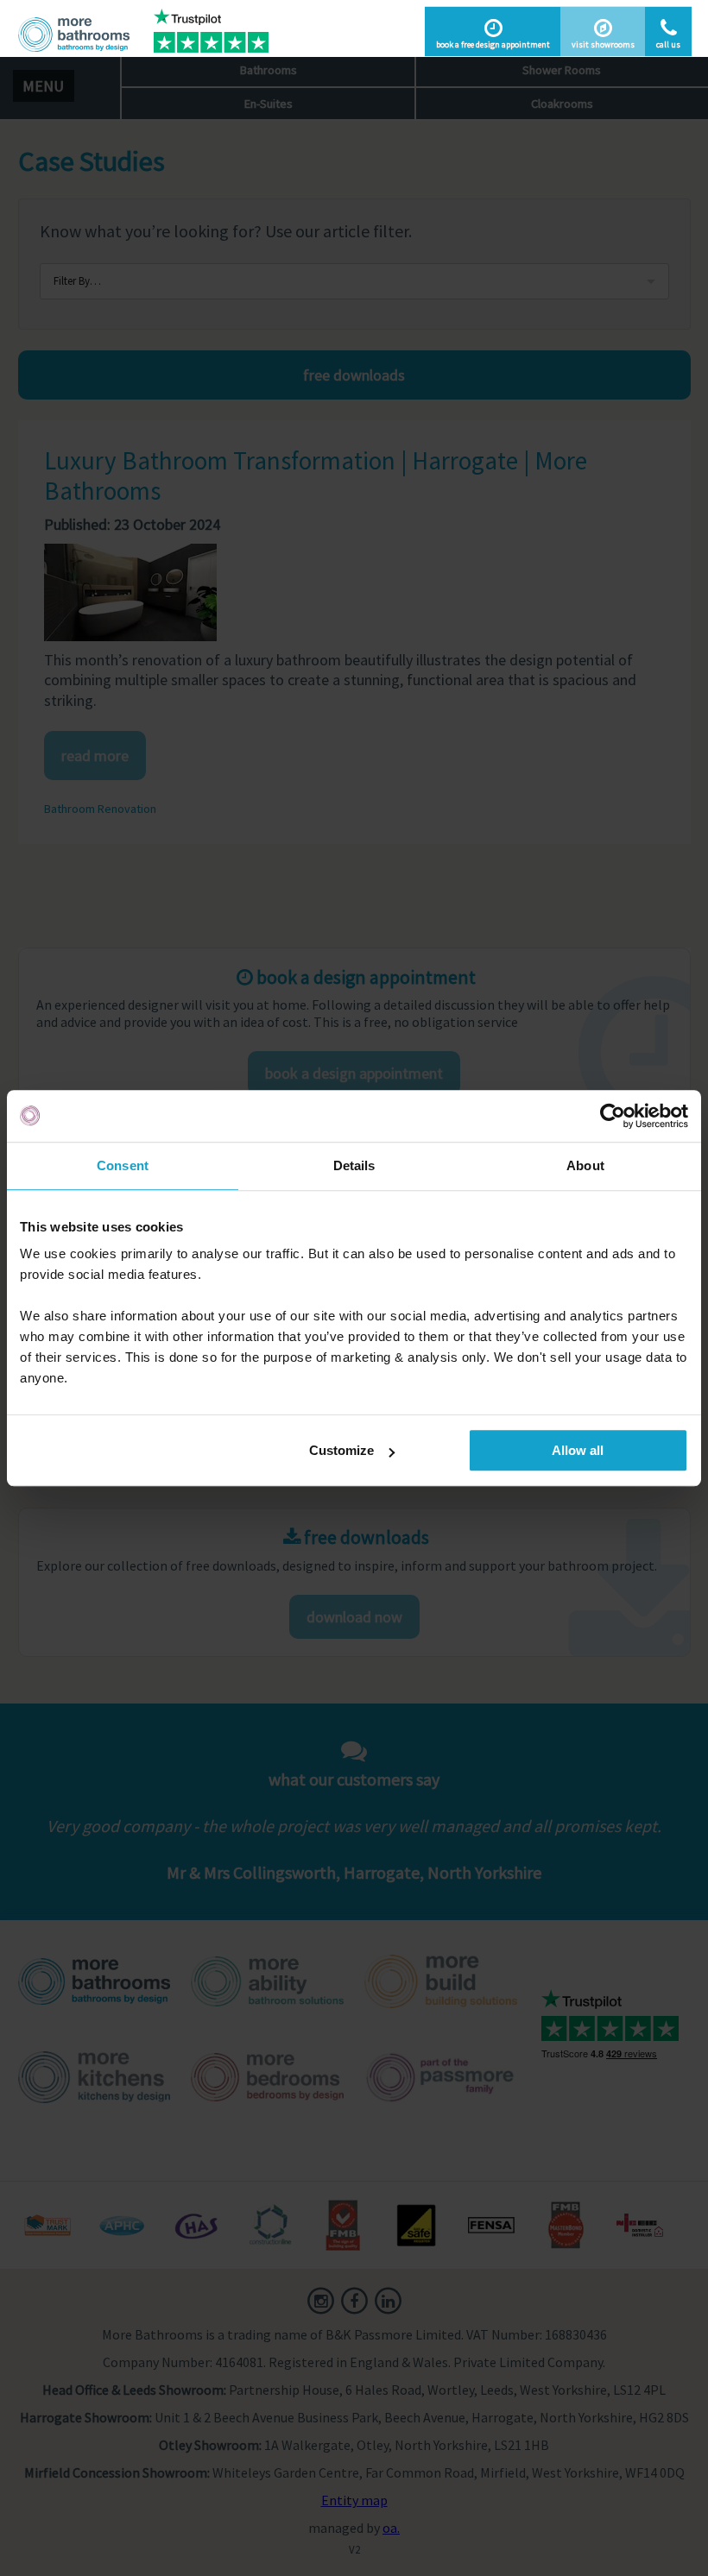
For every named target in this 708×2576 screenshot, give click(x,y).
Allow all (578, 1450)
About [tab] (585, 1165)
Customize (341, 1450)
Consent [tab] (123, 1165)
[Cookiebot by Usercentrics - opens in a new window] (613, 1116)
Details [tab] (354, 1165)
